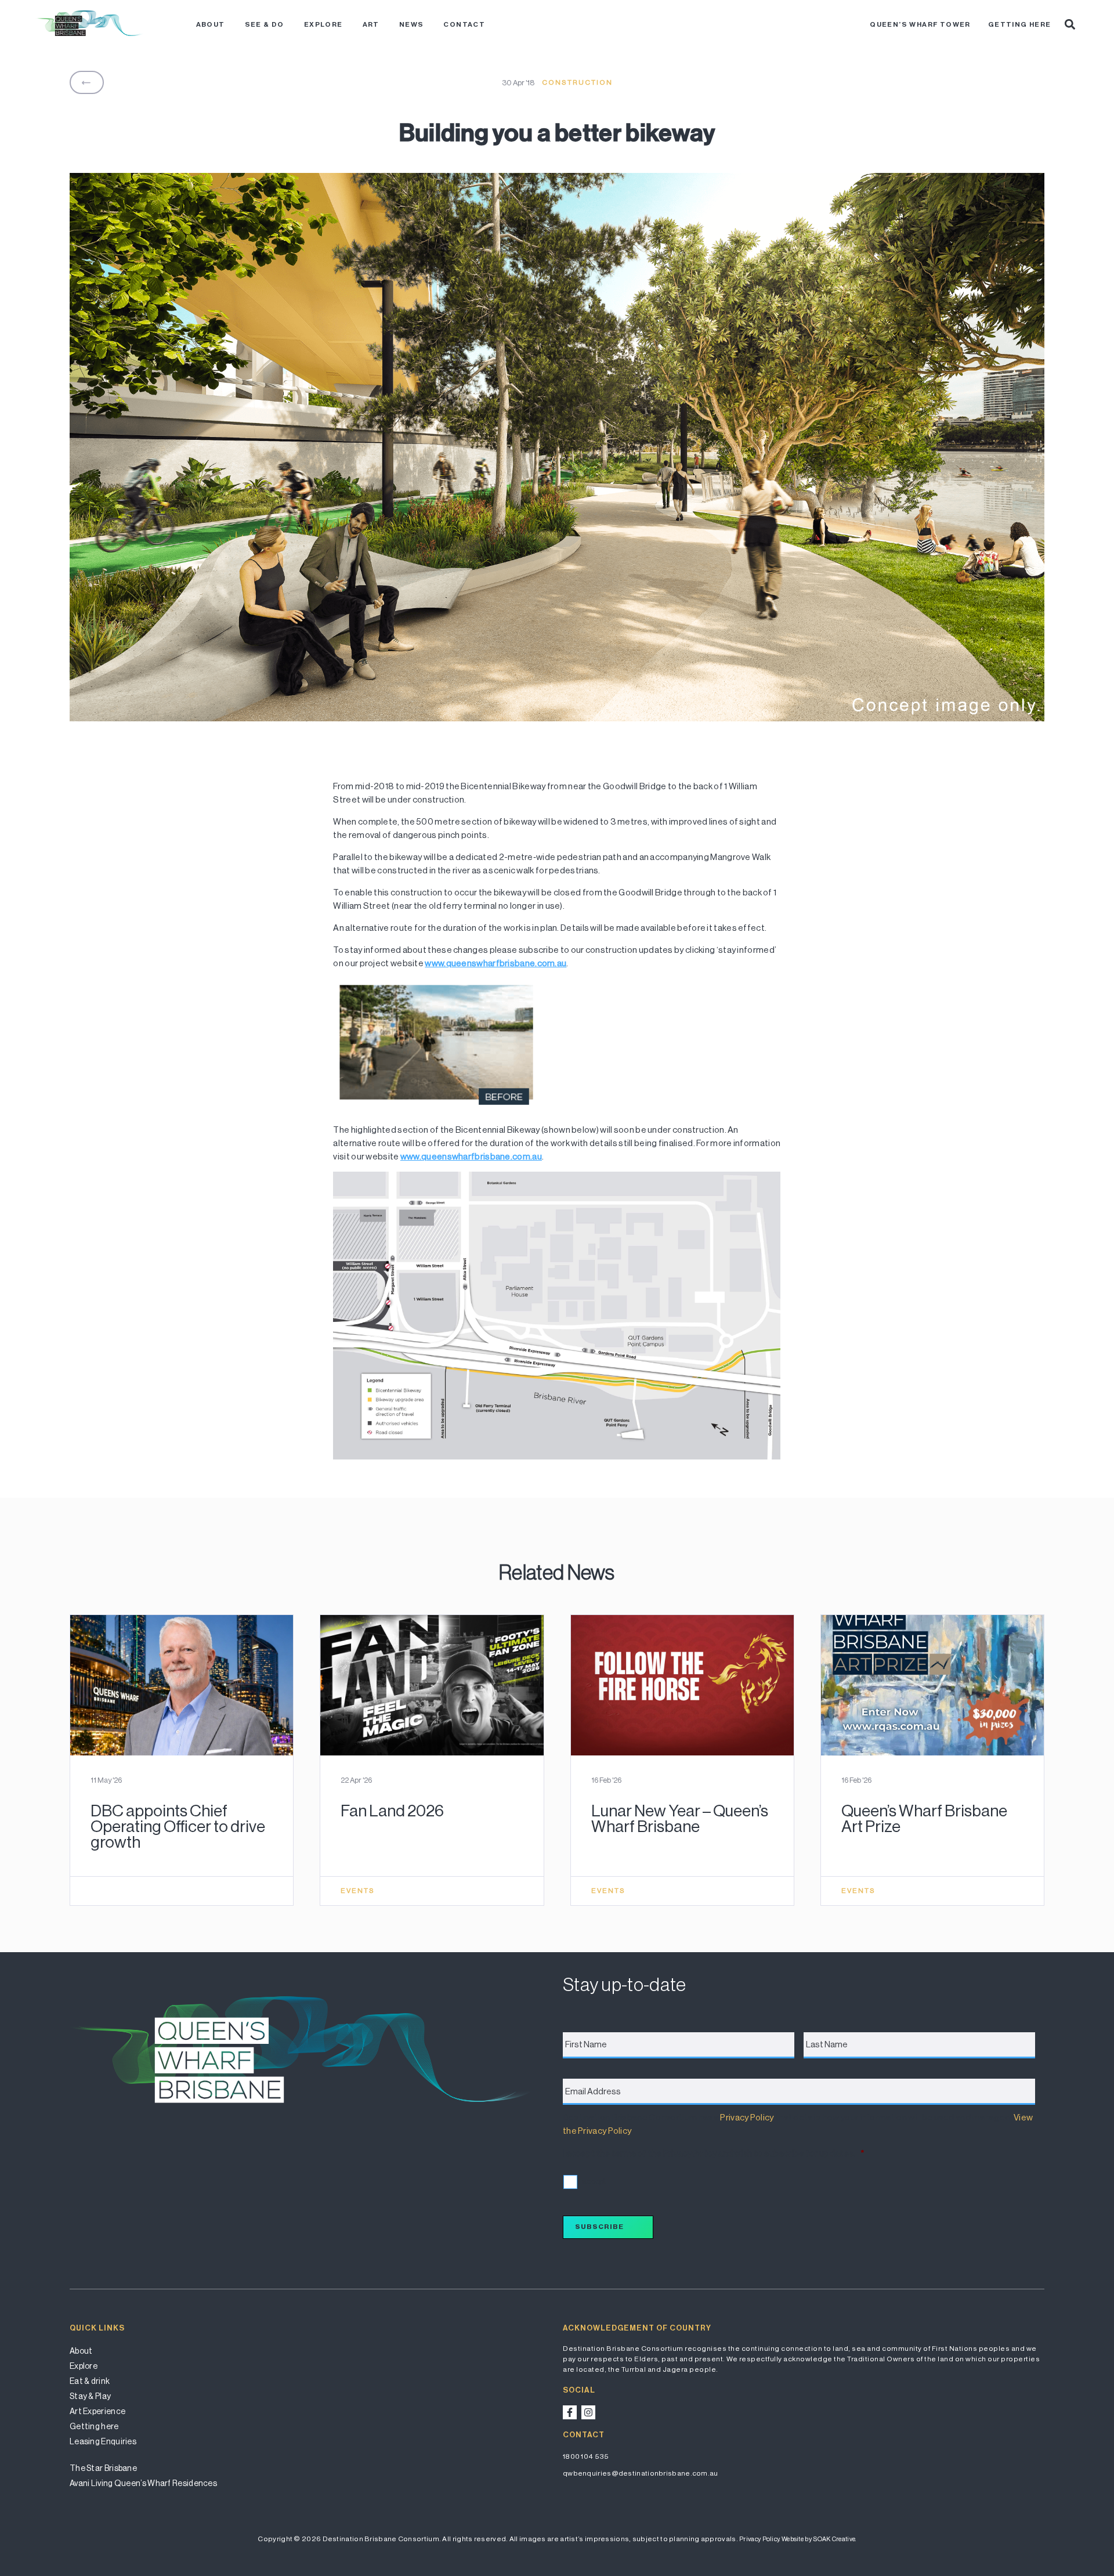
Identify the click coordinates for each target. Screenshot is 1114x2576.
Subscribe (599, 2227)
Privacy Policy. (760, 2539)
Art (371, 24)
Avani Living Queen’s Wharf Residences (143, 2483)
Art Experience (97, 2411)
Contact (464, 24)
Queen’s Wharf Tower (920, 24)
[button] (1070, 24)
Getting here (1020, 24)
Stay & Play (90, 2396)
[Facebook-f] (570, 2412)
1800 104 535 (586, 2456)
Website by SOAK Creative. (819, 2539)
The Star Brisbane (103, 2468)
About (211, 24)
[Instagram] (588, 2412)
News (412, 24)
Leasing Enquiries (103, 2441)
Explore (323, 24)
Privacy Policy (747, 2117)
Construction (577, 82)
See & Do (265, 24)
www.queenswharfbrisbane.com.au (495, 963)
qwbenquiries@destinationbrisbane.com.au (641, 2473)
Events (358, 1891)
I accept (592, 2181)
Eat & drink (90, 2381)
